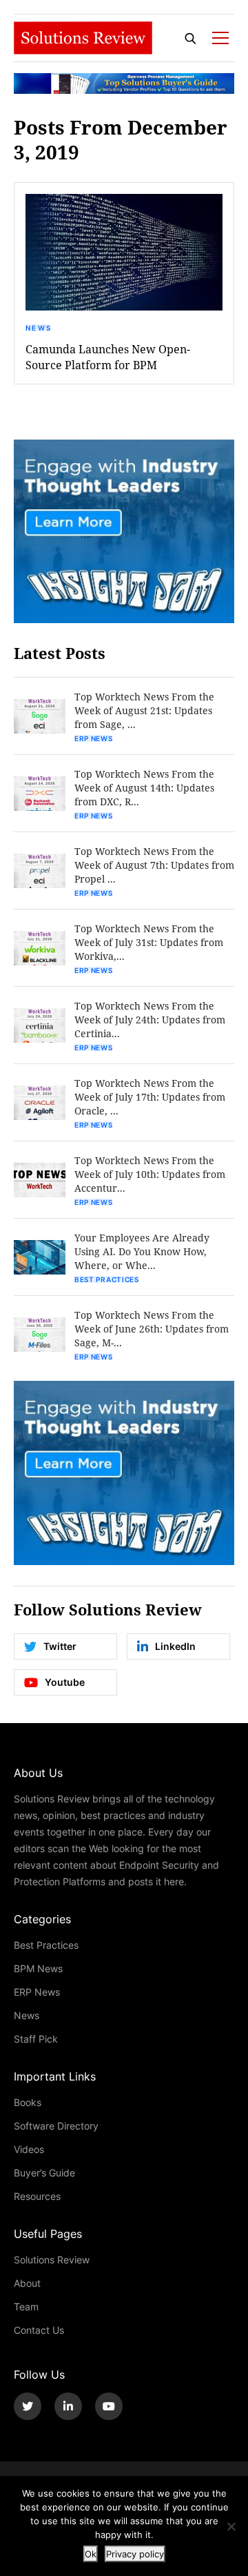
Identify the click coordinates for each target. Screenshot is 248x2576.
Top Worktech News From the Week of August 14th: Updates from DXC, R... (144, 788)
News (39, 328)
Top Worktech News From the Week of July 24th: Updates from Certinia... (150, 1020)
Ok (91, 2554)
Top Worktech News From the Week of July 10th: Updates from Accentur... (150, 1174)
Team (26, 2307)
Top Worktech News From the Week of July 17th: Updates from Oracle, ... (150, 1097)
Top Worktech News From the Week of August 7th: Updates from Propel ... (154, 865)
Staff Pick (36, 2039)
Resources (37, 2196)
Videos (29, 2149)
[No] (231, 2526)
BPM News (38, 1968)
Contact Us (39, 2330)
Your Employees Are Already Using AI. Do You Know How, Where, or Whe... (142, 1251)
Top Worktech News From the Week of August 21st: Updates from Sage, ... (144, 710)
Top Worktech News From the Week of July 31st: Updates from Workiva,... (149, 942)
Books (28, 2102)
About (27, 2283)
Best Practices (107, 1279)
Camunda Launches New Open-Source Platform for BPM (108, 357)
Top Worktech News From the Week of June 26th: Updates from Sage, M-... (152, 1329)
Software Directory (56, 2126)
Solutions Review (52, 2260)
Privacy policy (135, 2554)
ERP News (94, 738)
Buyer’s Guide (44, 2173)
